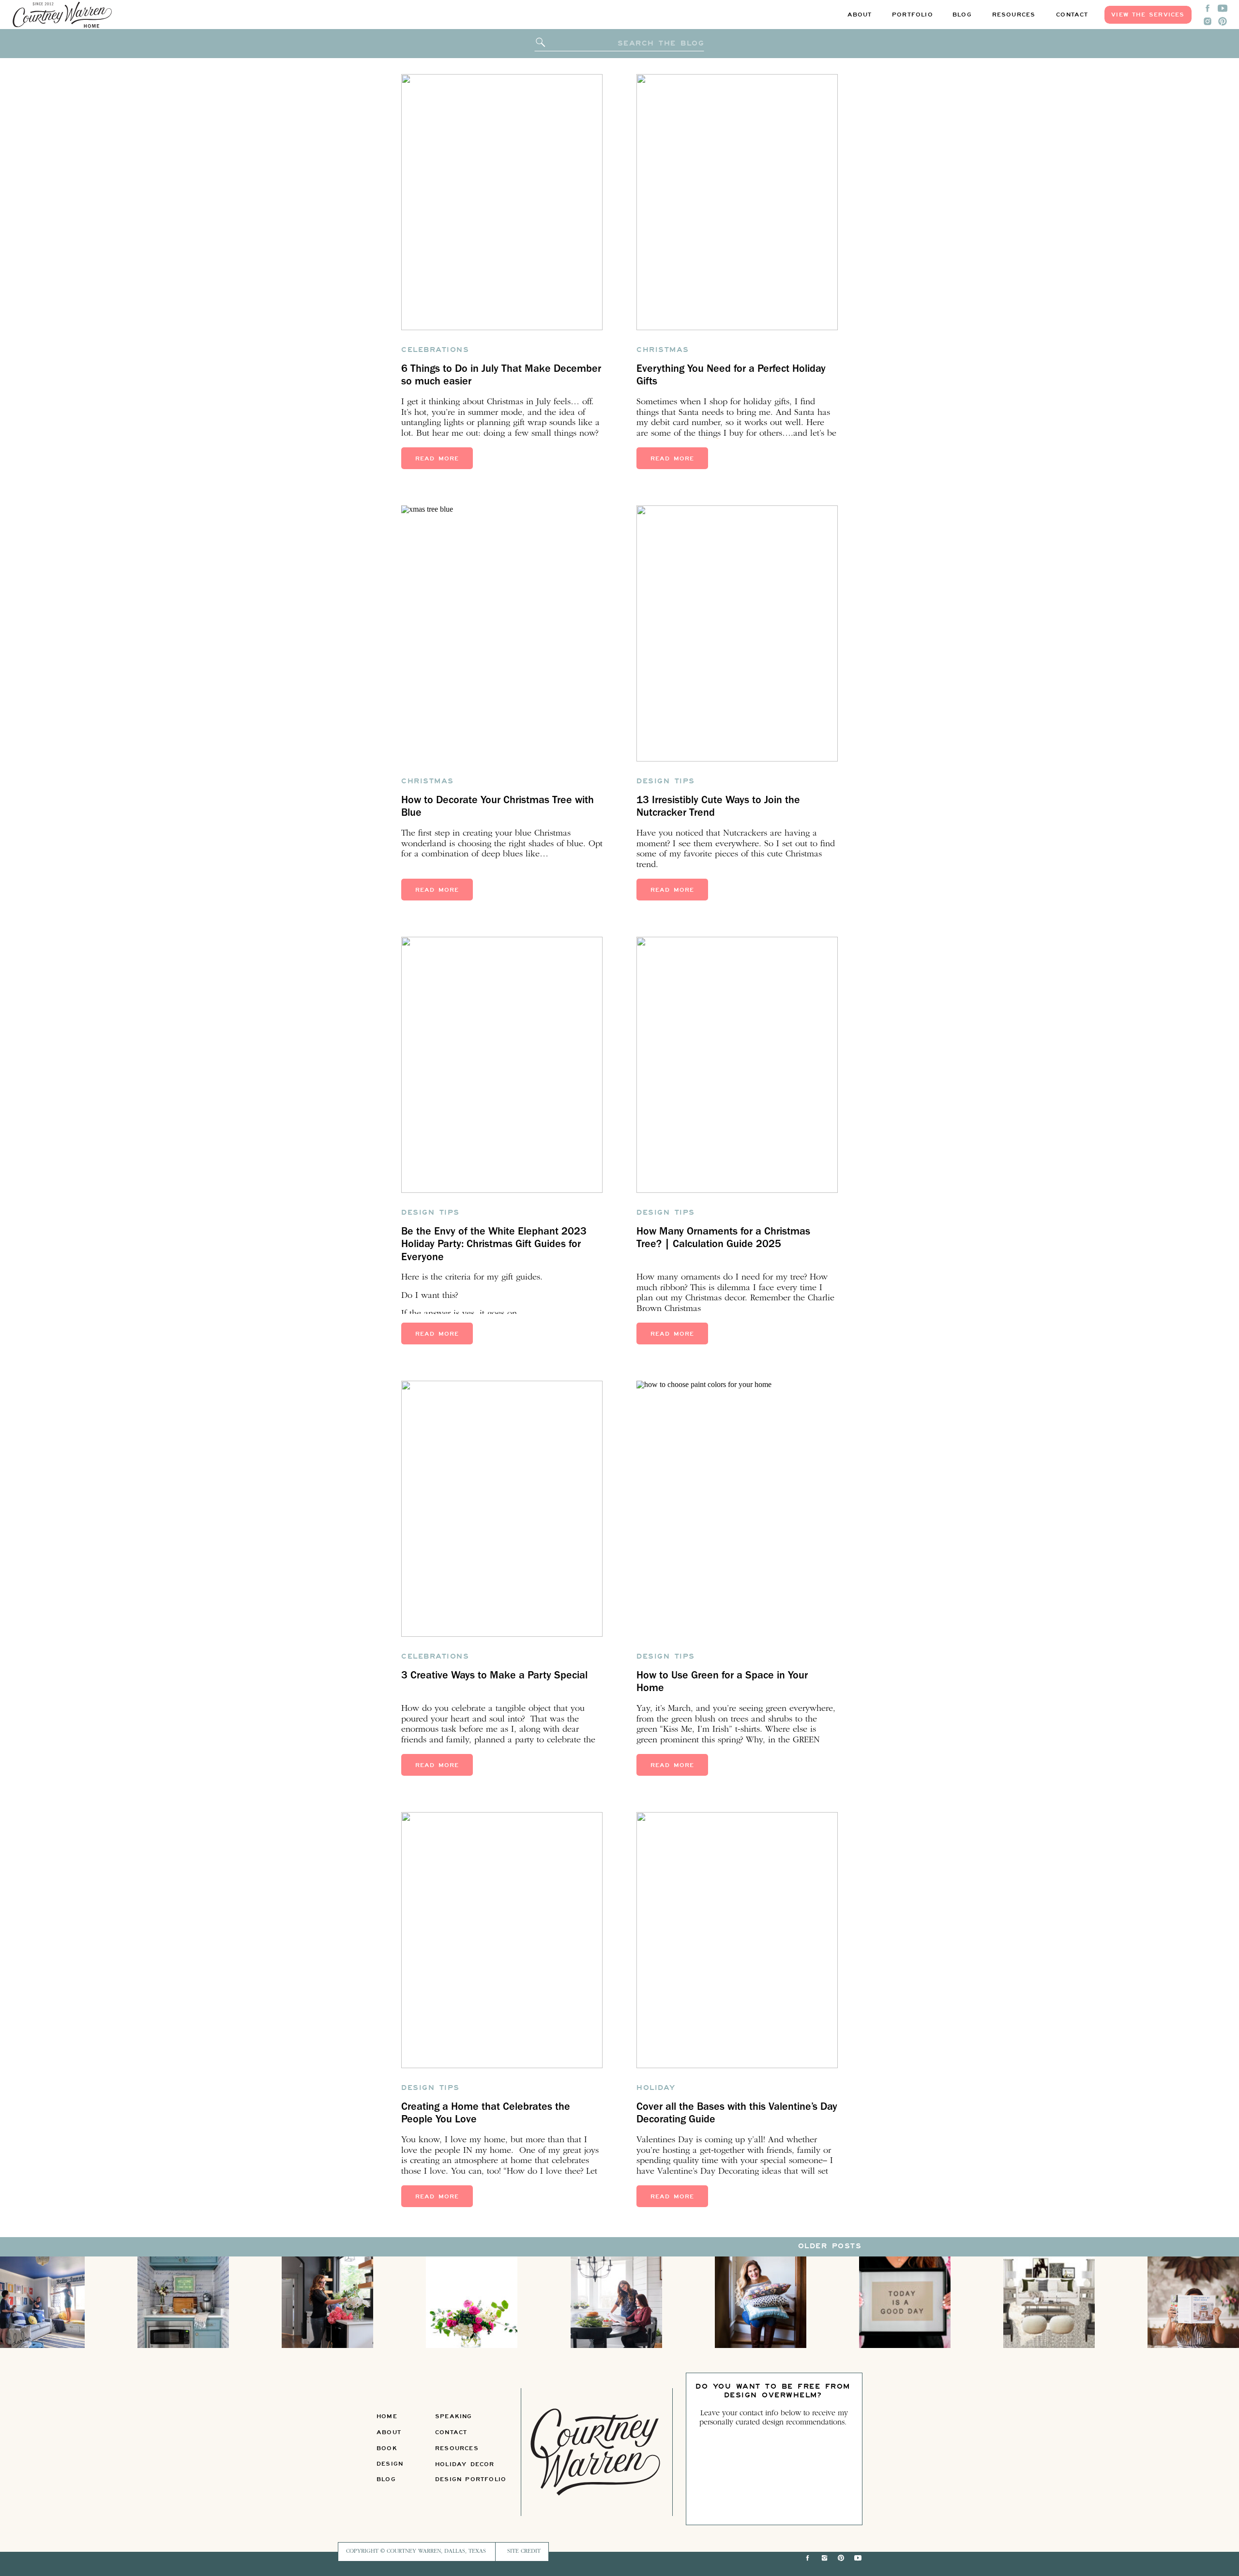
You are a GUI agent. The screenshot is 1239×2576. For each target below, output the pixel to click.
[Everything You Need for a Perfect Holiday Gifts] (737, 202)
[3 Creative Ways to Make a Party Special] (502, 1509)
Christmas (663, 349)
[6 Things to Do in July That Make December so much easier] (502, 202)
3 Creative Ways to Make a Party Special (494, 1677)
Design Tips (666, 781)
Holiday (656, 2087)
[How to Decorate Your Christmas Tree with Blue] (502, 633)
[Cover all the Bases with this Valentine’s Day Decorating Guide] (737, 1940)
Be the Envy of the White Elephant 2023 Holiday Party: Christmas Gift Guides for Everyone (494, 1245)
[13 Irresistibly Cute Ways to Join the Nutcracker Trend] (737, 633)
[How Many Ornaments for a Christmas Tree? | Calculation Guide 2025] (737, 1065)
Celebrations (435, 349)
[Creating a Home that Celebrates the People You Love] (502, 1940)
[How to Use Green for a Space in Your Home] (737, 1509)
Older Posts (830, 2246)
